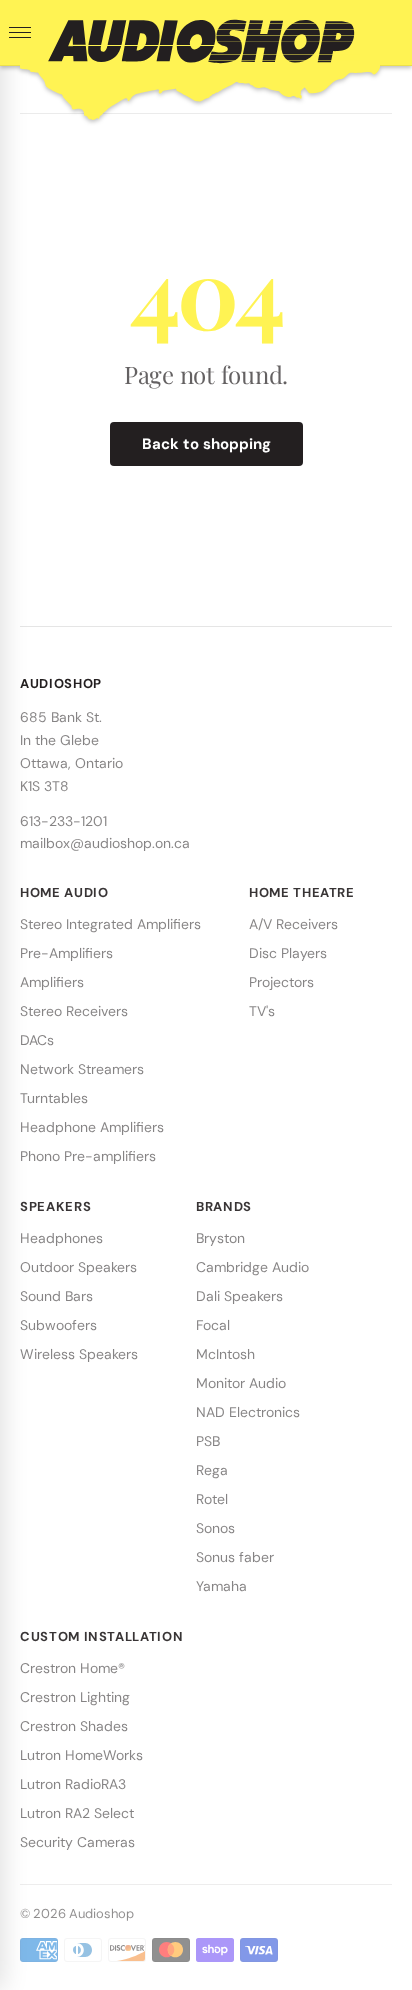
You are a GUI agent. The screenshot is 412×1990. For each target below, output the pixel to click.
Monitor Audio (241, 1383)
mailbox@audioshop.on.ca (105, 843)
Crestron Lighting (75, 1697)
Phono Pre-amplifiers (88, 1156)
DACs (37, 1040)
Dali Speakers (239, 1296)
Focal (213, 1325)
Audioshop (101, 1913)
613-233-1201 (63, 821)
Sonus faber (235, 1557)
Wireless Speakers (79, 1354)
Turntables (54, 1098)
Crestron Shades (74, 1726)
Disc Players (288, 953)
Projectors (281, 982)
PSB (208, 1441)
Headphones (61, 1238)
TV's (262, 1011)
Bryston (220, 1238)
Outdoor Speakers (78, 1267)
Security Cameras (77, 1842)
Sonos (215, 1528)
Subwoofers (58, 1325)
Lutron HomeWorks (81, 1755)
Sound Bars (56, 1296)
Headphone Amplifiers (92, 1127)
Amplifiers (52, 982)
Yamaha (221, 1586)
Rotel (212, 1499)
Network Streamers (82, 1069)
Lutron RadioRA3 (73, 1784)
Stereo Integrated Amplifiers (110, 924)
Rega (212, 1470)
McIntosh (225, 1354)
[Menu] (20, 33)
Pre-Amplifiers (66, 953)
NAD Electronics (248, 1412)
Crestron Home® (72, 1668)
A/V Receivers (293, 924)
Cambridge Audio (252, 1267)
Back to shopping (206, 444)
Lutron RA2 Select (77, 1813)
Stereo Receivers (74, 1011)
